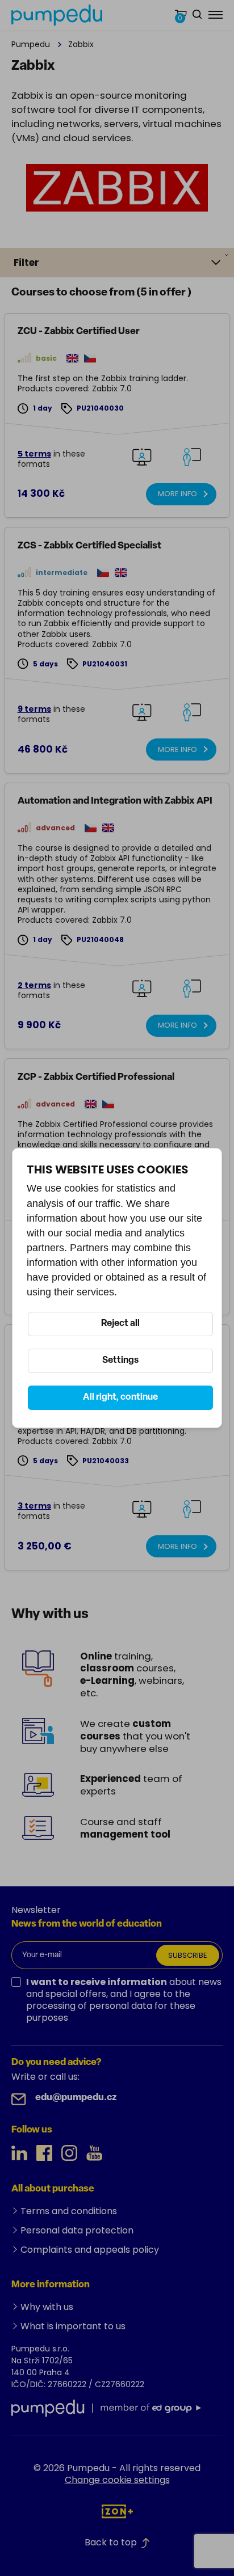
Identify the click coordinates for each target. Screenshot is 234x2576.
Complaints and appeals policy (90, 2250)
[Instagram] (69, 2153)
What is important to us (73, 2326)
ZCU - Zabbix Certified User (79, 331)
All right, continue (120, 1397)
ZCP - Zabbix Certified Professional (96, 1077)
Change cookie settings (117, 2480)
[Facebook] (44, 2153)
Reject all (120, 1324)
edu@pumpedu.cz (76, 2098)
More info (177, 494)
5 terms (34, 454)
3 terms (34, 1506)
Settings (120, 1361)
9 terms (34, 709)
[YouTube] (94, 2153)
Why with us (47, 2307)
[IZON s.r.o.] (117, 2511)
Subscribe (188, 1955)
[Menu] (216, 15)
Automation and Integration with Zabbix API (115, 801)
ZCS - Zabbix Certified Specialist (89, 546)
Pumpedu (31, 44)
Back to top (111, 2542)
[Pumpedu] (57, 15)
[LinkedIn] (19, 2153)
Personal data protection (77, 2230)
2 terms (34, 985)
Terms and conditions (69, 2211)
